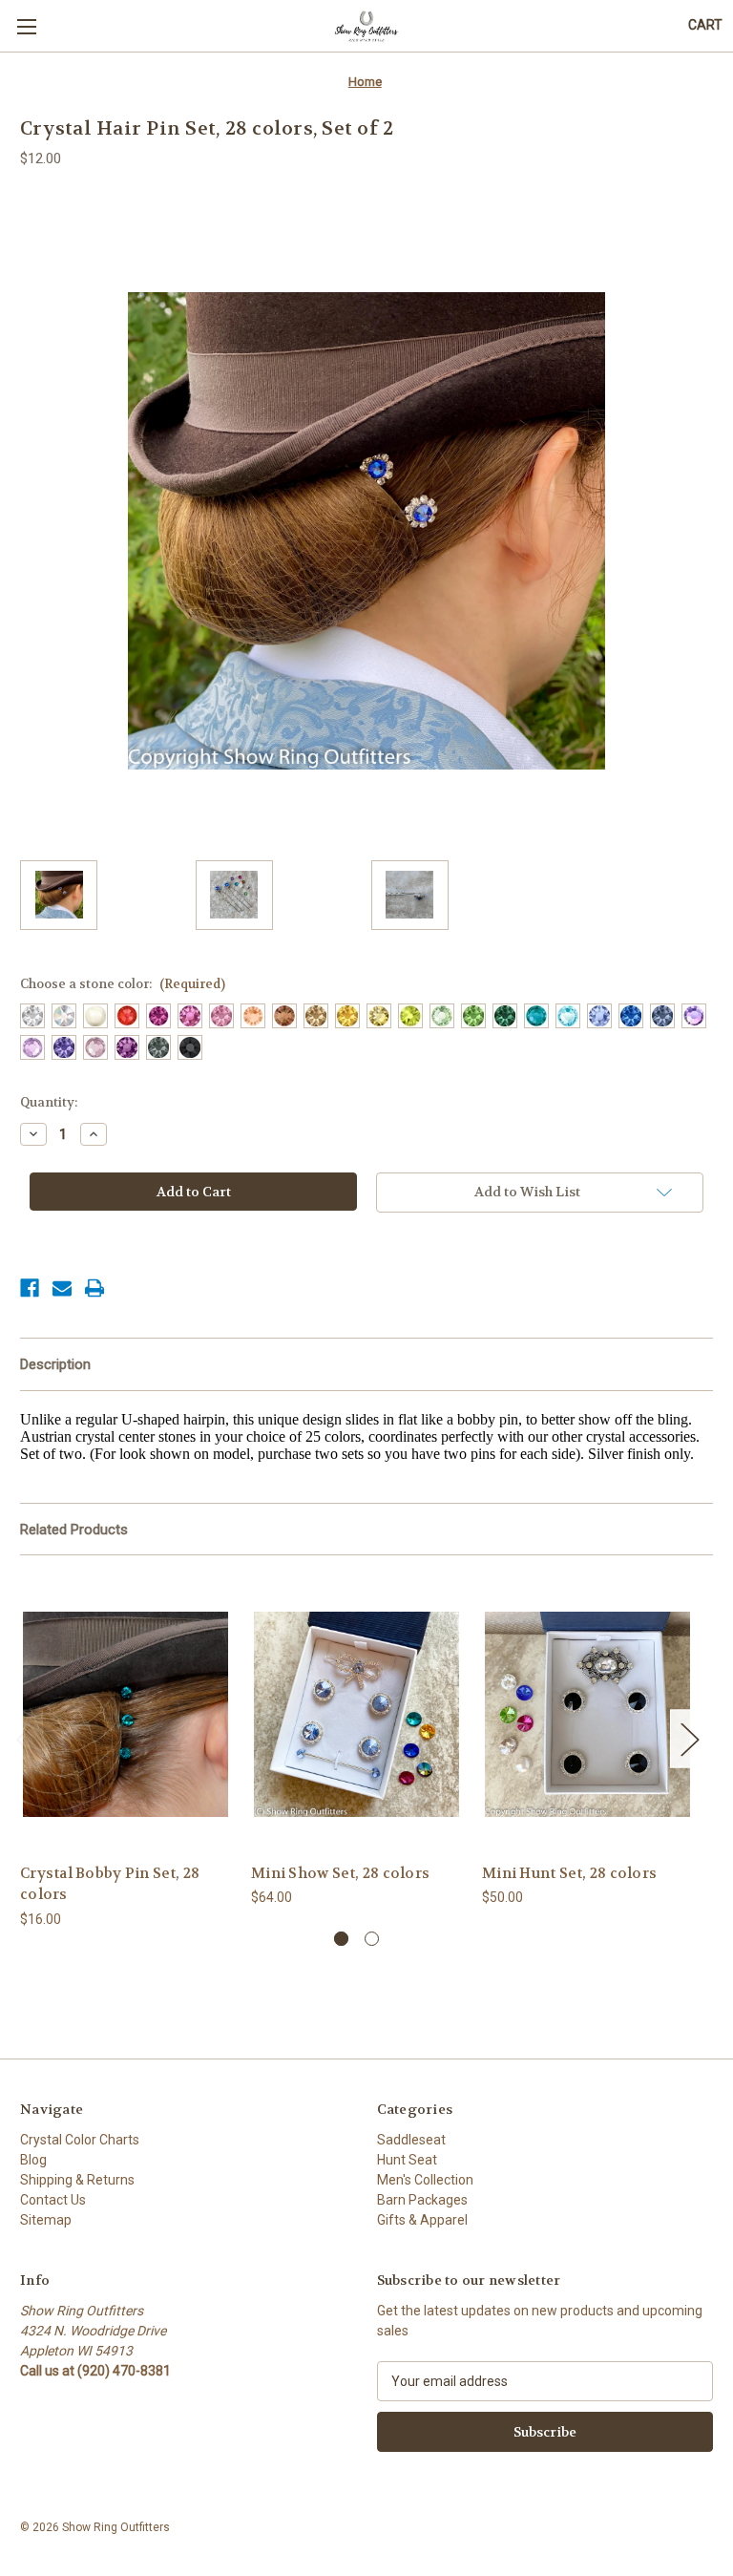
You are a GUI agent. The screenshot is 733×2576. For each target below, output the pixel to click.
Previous (25, 1738)
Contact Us (53, 2200)
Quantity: (49, 1102)
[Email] (62, 1288)
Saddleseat (411, 2140)
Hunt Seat (407, 2160)
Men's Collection (425, 2180)
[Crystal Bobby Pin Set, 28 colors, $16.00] (126, 1713)
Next (689, 1738)
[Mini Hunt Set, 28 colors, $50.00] (587, 1713)
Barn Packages (422, 2200)
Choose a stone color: (123, 984)
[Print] (94, 1288)
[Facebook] (30, 1288)
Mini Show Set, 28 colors (340, 1873)
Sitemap (46, 2220)
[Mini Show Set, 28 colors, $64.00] (356, 1713)
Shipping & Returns (77, 2180)
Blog (33, 2160)
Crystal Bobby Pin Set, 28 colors (110, 1884)
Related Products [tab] (74, 1530)
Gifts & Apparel (422, 2220)
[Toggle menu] (26, 26)
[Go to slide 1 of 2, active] (341, 1939)
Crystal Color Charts (80, 2140)
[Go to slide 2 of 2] (372, 1939)
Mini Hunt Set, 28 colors (569, 1873)
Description (55, 1364)
